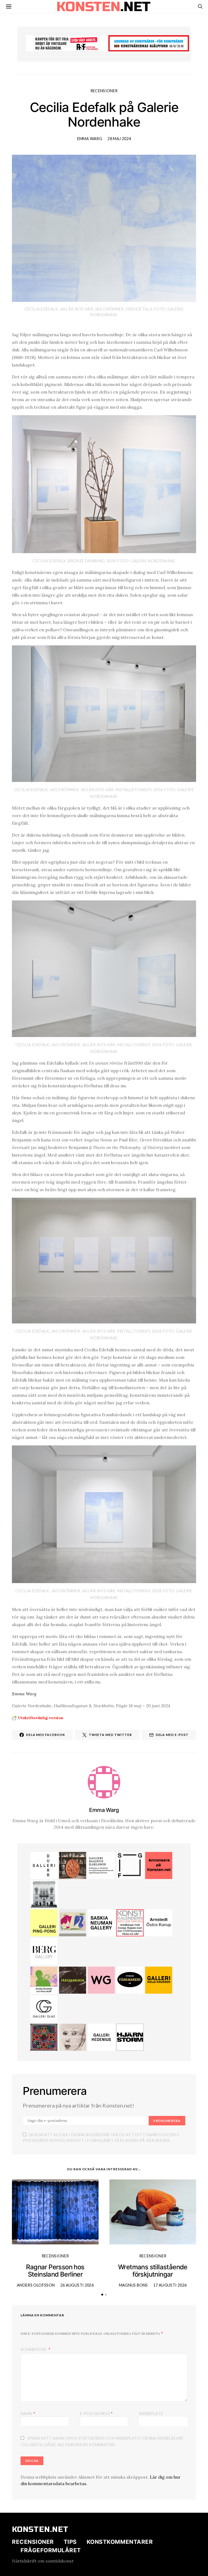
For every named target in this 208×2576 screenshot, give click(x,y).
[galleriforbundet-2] (130, 1865)
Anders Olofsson (36, 2285)
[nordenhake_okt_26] (73, 1922)
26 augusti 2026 (77, 2285)
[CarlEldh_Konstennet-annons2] (73, 1865)
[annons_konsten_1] (101, 1865)
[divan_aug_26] (73, 2037)
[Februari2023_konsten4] (44, 1951)
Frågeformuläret (51, 2550)
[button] (102, 2295)
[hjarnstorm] (130, 2037)
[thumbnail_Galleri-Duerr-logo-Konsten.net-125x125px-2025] (44, 1865)
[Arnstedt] (159, 1922)
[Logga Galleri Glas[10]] (44, 2008)
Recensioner (104, 91)
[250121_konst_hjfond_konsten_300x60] (149, 43)
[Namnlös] (44, 2037)
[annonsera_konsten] (159, 1865)
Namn (28, 2413)
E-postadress (96, 2413)
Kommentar (34, 2349)
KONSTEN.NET (40, 2529)
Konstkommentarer (120, 2542)
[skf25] (44, 1894)
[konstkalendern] (130, 1922)
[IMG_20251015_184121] (66, 43)
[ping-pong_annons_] (44, 1922)
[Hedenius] (101, 2037)
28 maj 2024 (119, 139)
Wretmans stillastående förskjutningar (153, 2271)
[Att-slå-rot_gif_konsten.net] (73, 1980)
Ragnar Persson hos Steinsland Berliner (55, 2271)
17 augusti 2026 (170, 2285)
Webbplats (151, 2414)
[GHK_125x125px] (159, 1980)
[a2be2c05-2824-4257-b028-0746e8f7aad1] (44, 1980)
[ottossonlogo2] (130, 1980)
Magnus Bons (133, 2285)
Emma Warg (90, 139)
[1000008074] (101, 1922)
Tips (70, 2542)
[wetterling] (101, 1980)
